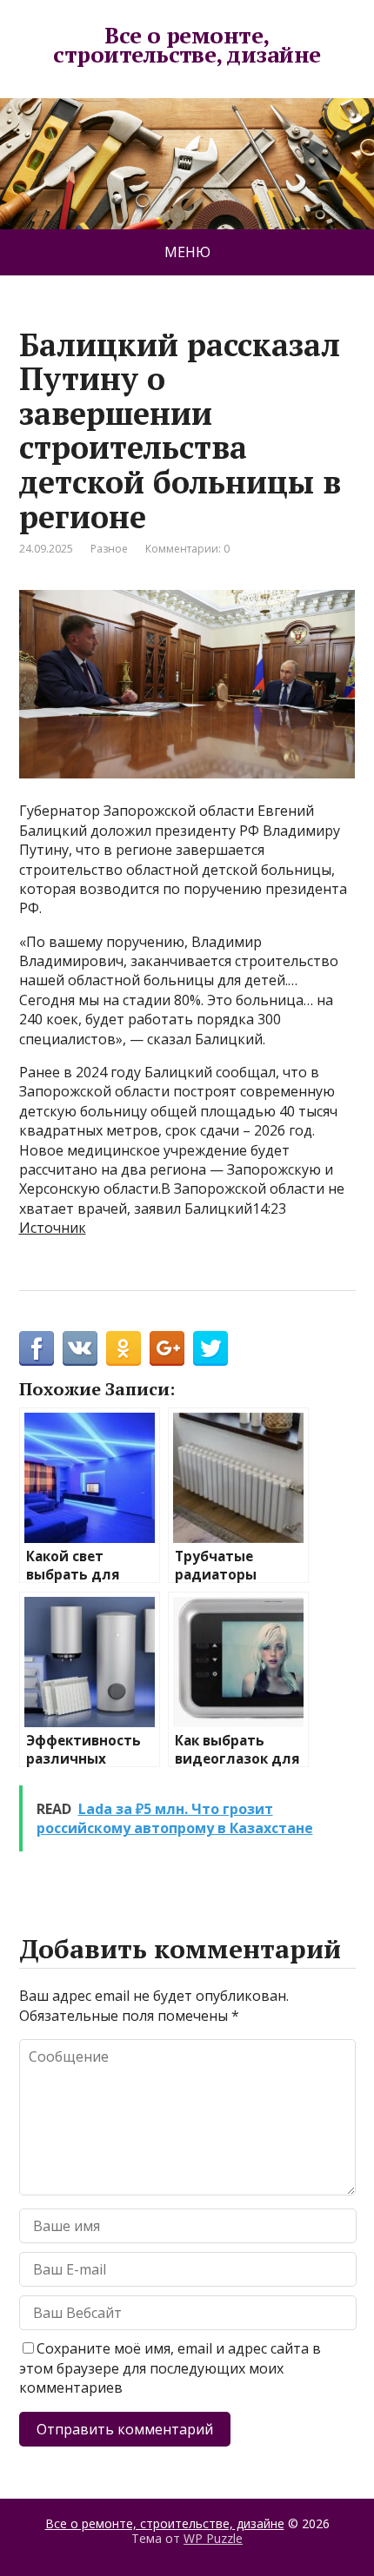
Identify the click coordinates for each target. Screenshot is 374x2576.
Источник (53, 1228)
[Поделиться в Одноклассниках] (124, 1348)
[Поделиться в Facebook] (37, 1348)
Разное (109, 549)
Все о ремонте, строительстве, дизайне (187, 45)
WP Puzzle (213, 2538)
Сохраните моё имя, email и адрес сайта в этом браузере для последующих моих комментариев (170, 2368)
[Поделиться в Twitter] (210, 1348)
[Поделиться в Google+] (167, 1348)
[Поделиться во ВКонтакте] (80, 1348)
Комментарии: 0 (187, 549)
